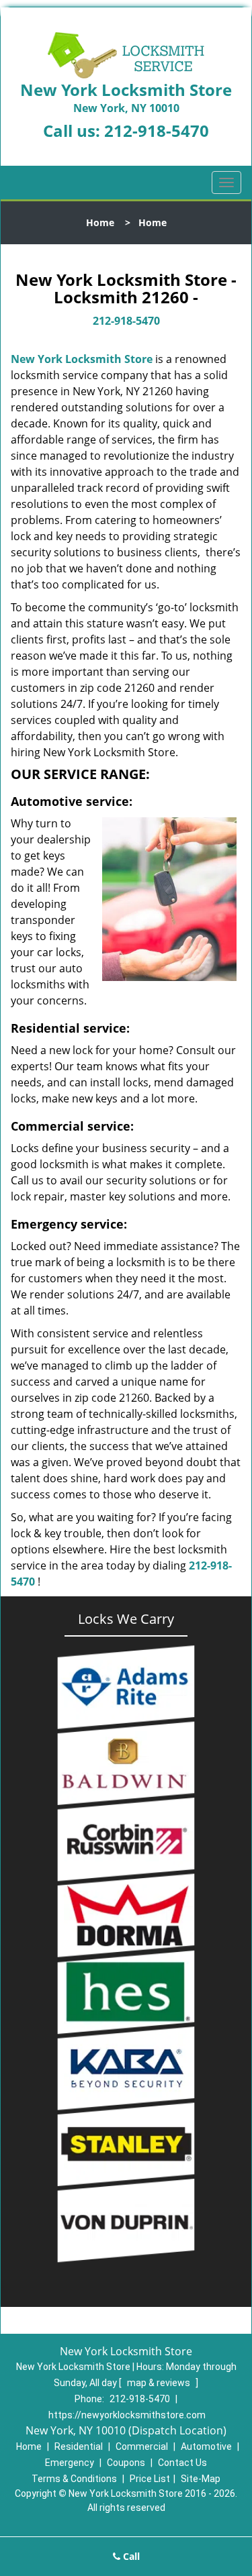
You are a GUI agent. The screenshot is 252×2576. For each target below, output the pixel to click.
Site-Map (201, 2479)
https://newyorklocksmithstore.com (127, 2415)
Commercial (142, 2446)
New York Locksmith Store (82, 359)
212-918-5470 (157, 131)
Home (100, 222)
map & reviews (160, 2383)
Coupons (126, 2463)
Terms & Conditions (74, 2479)
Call (130, 2556)
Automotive (206, 2446)
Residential (79, 2446)
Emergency (70, 2463)
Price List (150, 2479)
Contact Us (182, 2463)
